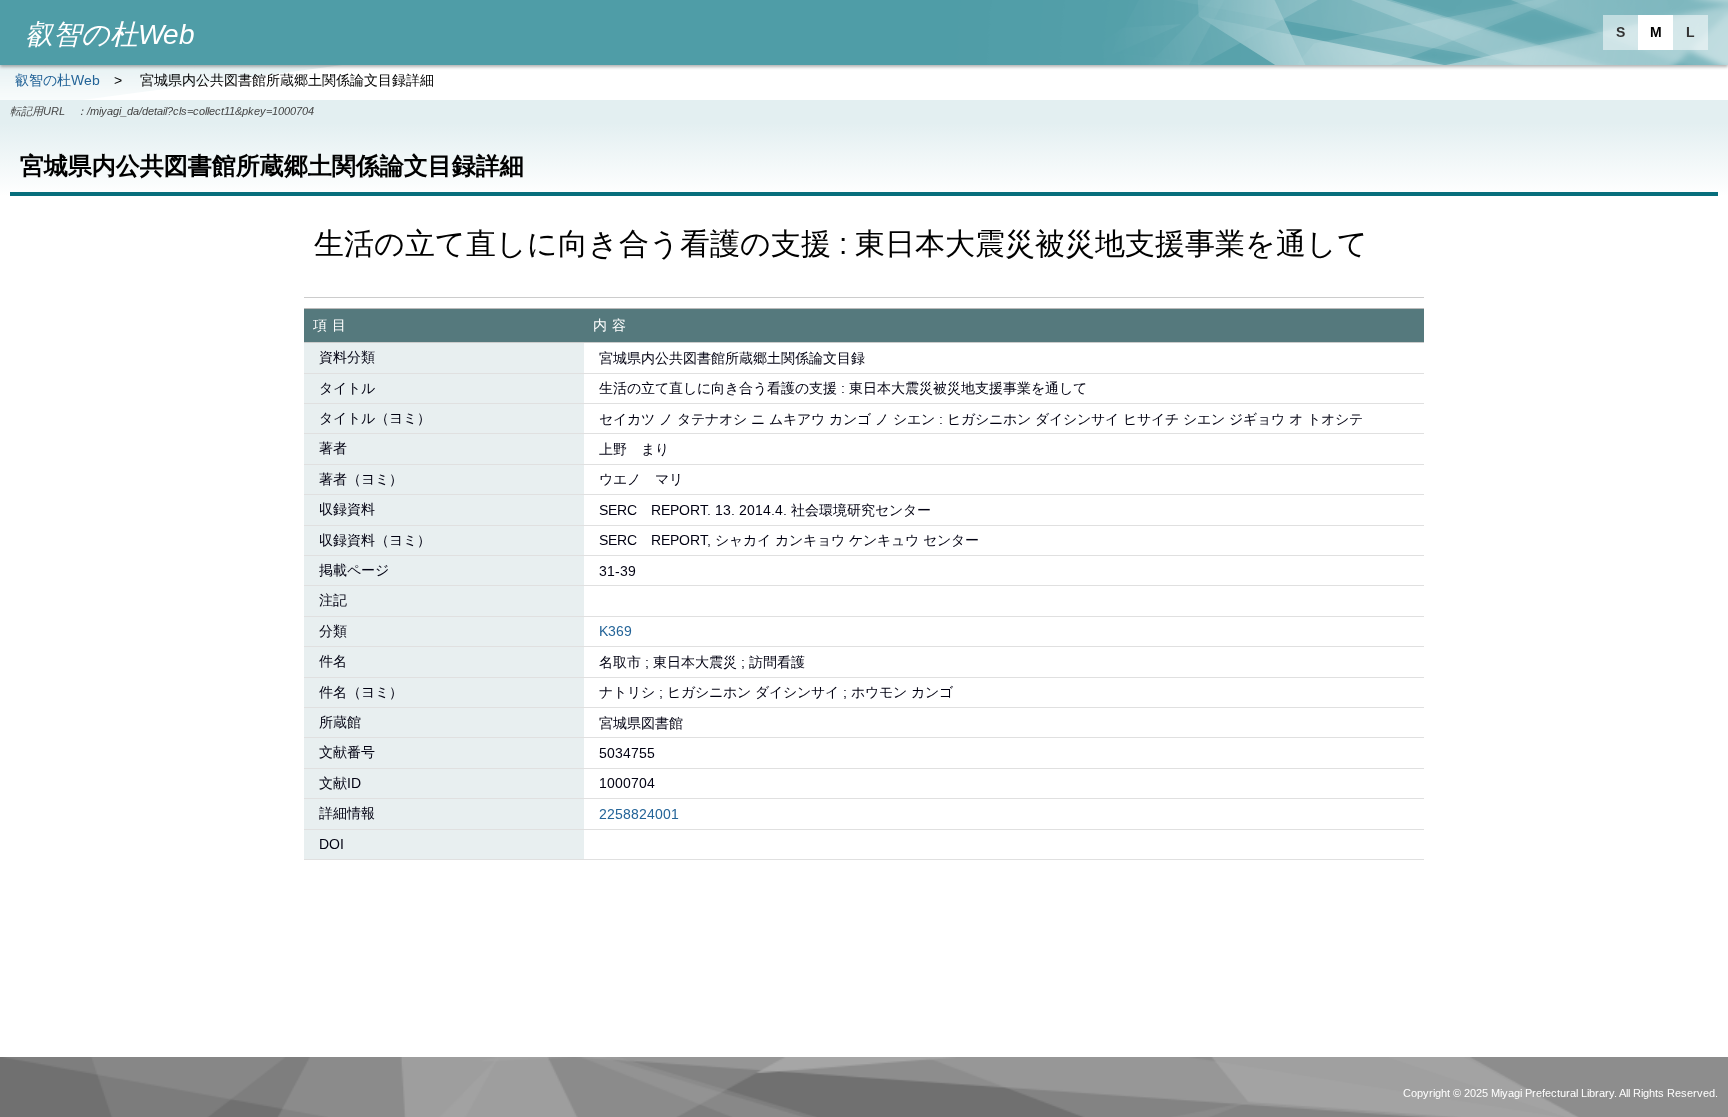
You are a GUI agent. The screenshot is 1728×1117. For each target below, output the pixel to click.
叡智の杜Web (57, 80)
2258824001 (639, 814)
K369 (615, 631)
